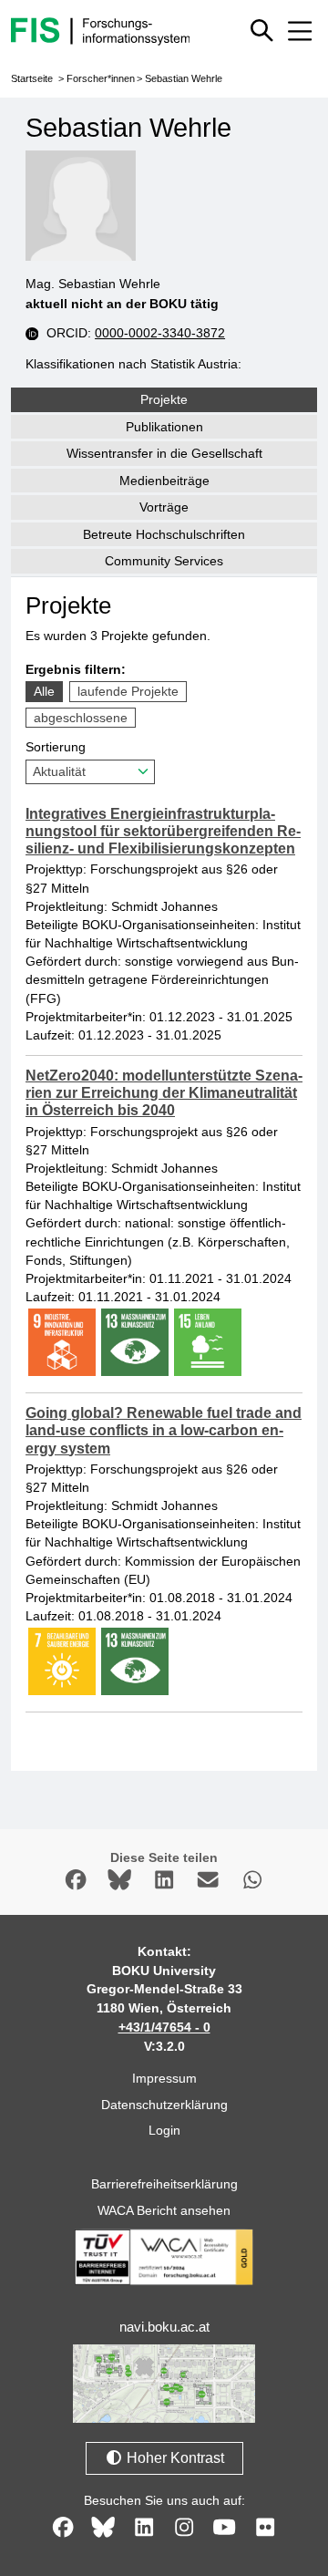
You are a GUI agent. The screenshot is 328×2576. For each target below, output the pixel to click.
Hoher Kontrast (174, 2458)
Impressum (164, 2078)
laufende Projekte (128, 691)
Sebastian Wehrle (184, 78)
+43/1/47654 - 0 (164, 2027)
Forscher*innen (101, 78)
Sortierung (56, 747)
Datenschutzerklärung (164, 2105)
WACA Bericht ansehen (164, 2210)
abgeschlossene (81, 718)
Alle (44, 691)
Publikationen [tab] (164, 427)
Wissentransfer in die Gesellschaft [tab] (164, 453)
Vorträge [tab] (164, 507)
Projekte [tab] (164, 399)
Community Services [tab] (164, 561)
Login (164, 2130)
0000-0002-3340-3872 (160, 333)
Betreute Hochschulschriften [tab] (164, 534)
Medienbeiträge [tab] (164, 481)
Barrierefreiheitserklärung (164, 2184)
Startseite (32, 78)
